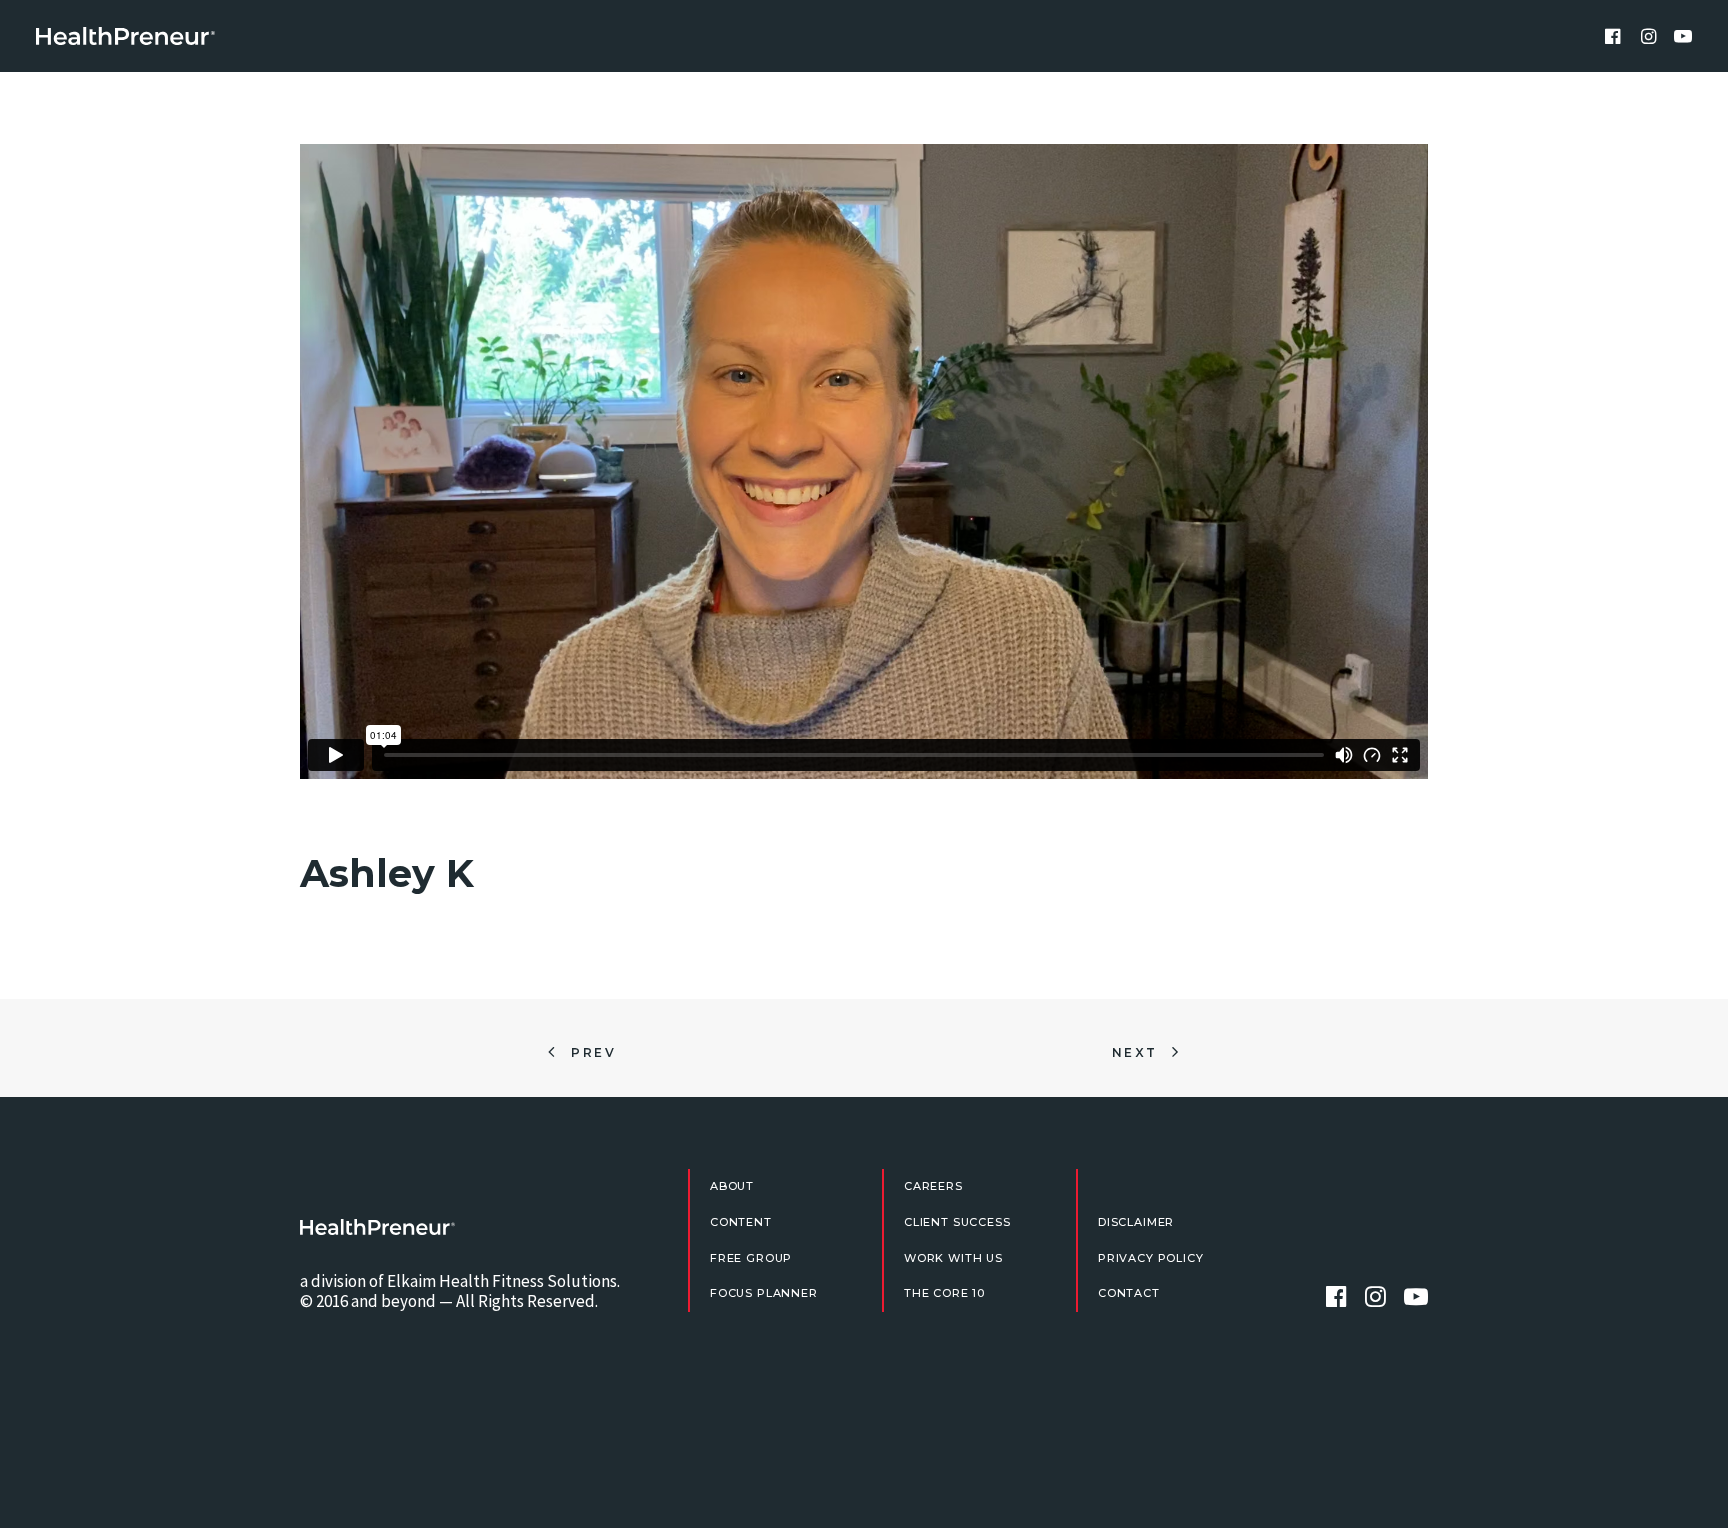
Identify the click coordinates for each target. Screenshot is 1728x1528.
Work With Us (953, 1258)
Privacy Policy (1151, 1258)
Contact (1129, 1293)
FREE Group (751, 1258)
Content (741, 1222)
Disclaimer (1136, 1222)
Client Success (957, 1222)
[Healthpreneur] (377, 1227)
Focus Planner (764, 1293)
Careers (933, 1186)
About (732, 1186)
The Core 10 (944, 1293)
